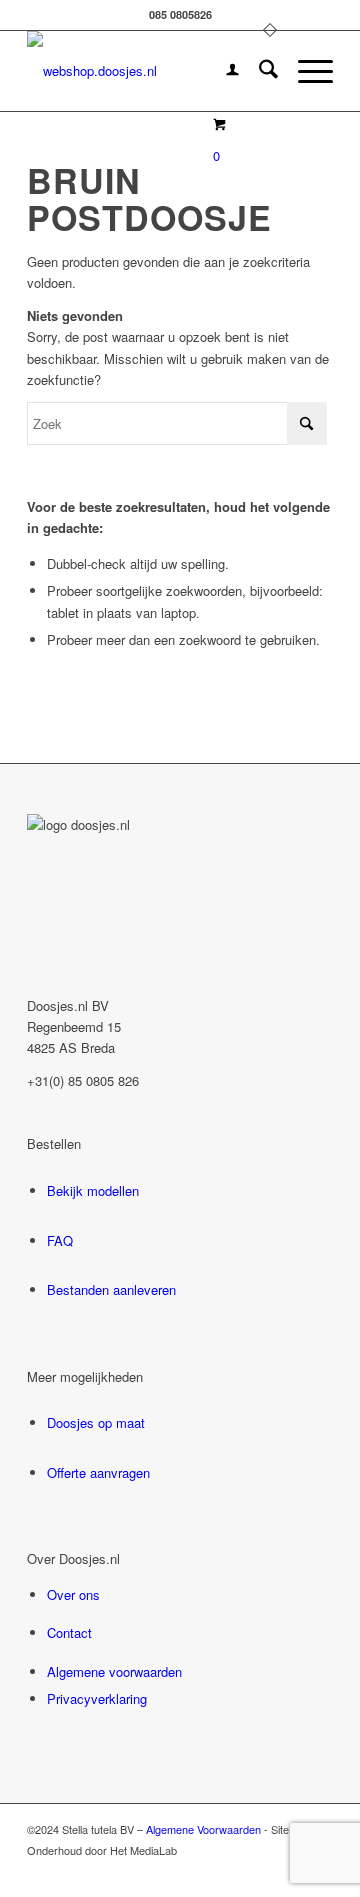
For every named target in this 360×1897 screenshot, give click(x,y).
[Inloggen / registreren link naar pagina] (222, 71)
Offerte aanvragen (98, 1472)
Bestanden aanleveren (111, 1289)
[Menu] (305, 71)
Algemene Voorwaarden (203, 1829)
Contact (69, 1632)
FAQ (60, 1240)
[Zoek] (258, 71)
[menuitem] (222, 71)
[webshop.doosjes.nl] (149, 71)
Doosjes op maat (96, 1422)
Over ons (73, 1594)
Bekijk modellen (93, 1190)
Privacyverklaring (97, 1698)
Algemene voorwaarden (114, 1671)
